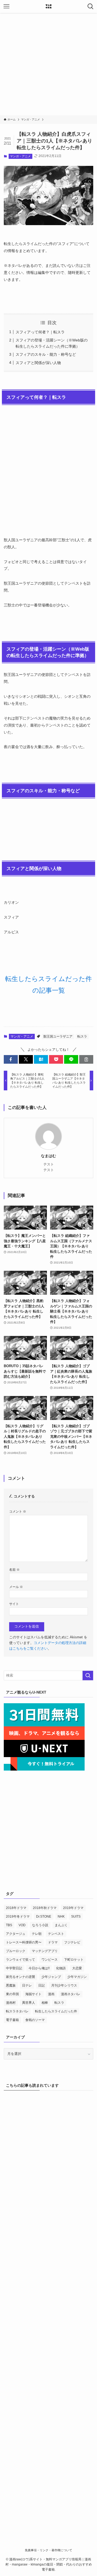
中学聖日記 (14, 1968)
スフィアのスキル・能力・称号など (46, 354)
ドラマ (53, 1942)
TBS (9, 1925)
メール (16, 1587)
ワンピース (50, 1960)
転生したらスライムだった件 (56, 2011)
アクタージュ (16, 1934)
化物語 (61, 1968)
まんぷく (61, 1925)
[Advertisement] (48, 64)
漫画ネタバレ (71, 1994)
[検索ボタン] (91, 6)
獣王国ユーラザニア (58, 1036)
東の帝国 (12, 1994)
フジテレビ (72, 1942)
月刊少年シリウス (64, 1985)
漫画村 (11, 2003)
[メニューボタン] (6, 6)
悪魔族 (11, 1985)
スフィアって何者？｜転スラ (40, 332)
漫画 (51, 1994)
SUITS (76, 1917)
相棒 (45, 2003)
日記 (41, 1985)
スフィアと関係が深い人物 (38, 363)
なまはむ (48, 1156)
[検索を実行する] (88, 1676)
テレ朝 (37, 1934)
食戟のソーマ (35, 2020)
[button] (11, 1059)
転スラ (82, 1036)
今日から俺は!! (39, 1968)
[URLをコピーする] (86, 1059)
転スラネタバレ (17, 2011)
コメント (18, 1511)
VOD (22, 1925)
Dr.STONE (44, 1917)
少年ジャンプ (51, 1977)
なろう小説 (40, 1925)
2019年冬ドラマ (18, 1917)
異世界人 (29, 2003)
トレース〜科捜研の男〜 (24, 1942)
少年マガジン (77, 1977)
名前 (14, 1570)
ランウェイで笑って (20, 1960)
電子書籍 (12, 2020)
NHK (61, 1917)
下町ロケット (74, 1960)
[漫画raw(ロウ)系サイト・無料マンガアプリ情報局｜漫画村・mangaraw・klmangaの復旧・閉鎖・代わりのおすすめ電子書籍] (48, 6)
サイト (14, 1604)
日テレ (27, 1985)
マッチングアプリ (45, 1951)
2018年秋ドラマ (45, 1908)
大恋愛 (77, 1968)
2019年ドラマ (73, 1908)
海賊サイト (33, 1994)
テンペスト (56, 1934)
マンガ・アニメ (20, 156)
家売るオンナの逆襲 (20, 1977)
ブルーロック (16, 1951)
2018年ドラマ (16, 1908)
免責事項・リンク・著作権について (48, 2550)
